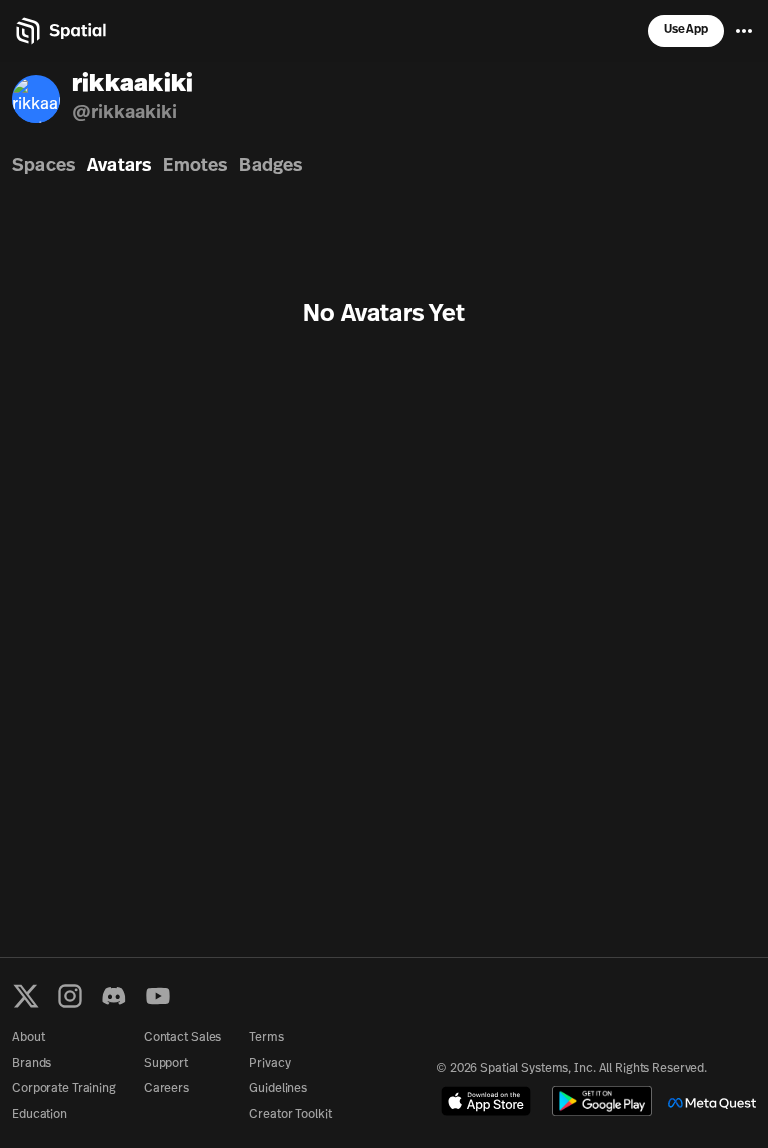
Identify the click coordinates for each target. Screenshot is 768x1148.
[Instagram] (70, 996)
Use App (686, 30)
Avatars (119, 167)
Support (166, 1064)
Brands (31, 1064)
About (28, 1038)
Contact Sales (182, 1038)
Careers (166, 1089)
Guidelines (278, 1089)
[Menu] (744, 31)
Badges (270, 167)
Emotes (195, 167)
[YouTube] (158, 996)
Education (39, 1115)
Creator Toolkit (290, 1115)
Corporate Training (64, 1089)
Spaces (43, 167)
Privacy (269, 1064)
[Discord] (114, 996)
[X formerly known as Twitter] (26, 996)
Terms (266, 1038)
